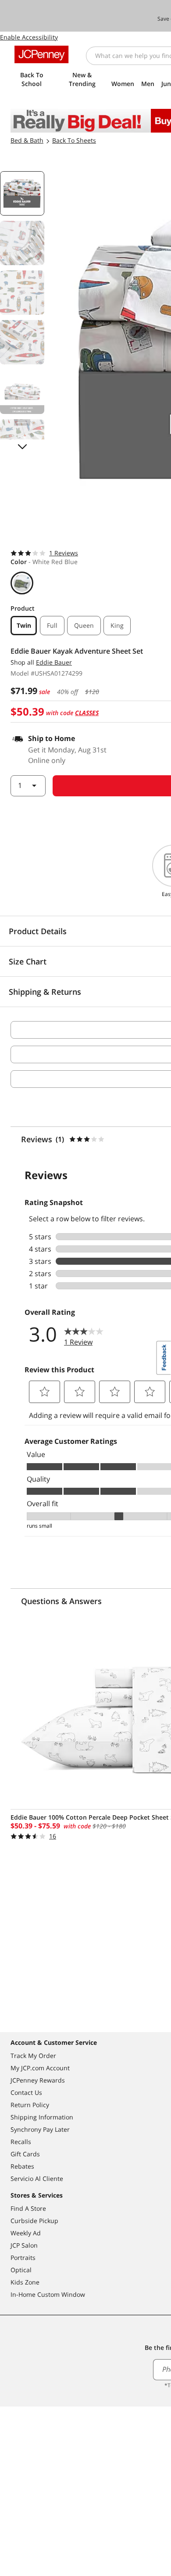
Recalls (21, 2142)
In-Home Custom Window (48, 2294)
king (117, 625)
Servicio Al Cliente (37, 2178)
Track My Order (33, 2056)
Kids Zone (25, 2282)
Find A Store (28, 2208)
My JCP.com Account (40, 2068)
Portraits (23, 2258)
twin (24, 625)
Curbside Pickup (34, 2221)
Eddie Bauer (54, 662)
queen (84, 625)
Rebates (22, 2166)
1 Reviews (64, 553)
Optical (21, 2270)
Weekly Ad (26, 2233)
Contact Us (26, 2092)
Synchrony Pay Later (40, 2129)
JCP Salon (24, 2245)
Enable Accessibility (29, 37)
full (52, 625)
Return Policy (30, 2105)
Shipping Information (42, 2117)
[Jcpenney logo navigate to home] (41, 54)
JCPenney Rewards (38, 2080)
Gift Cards (25, 2154)
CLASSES (87, 713)
